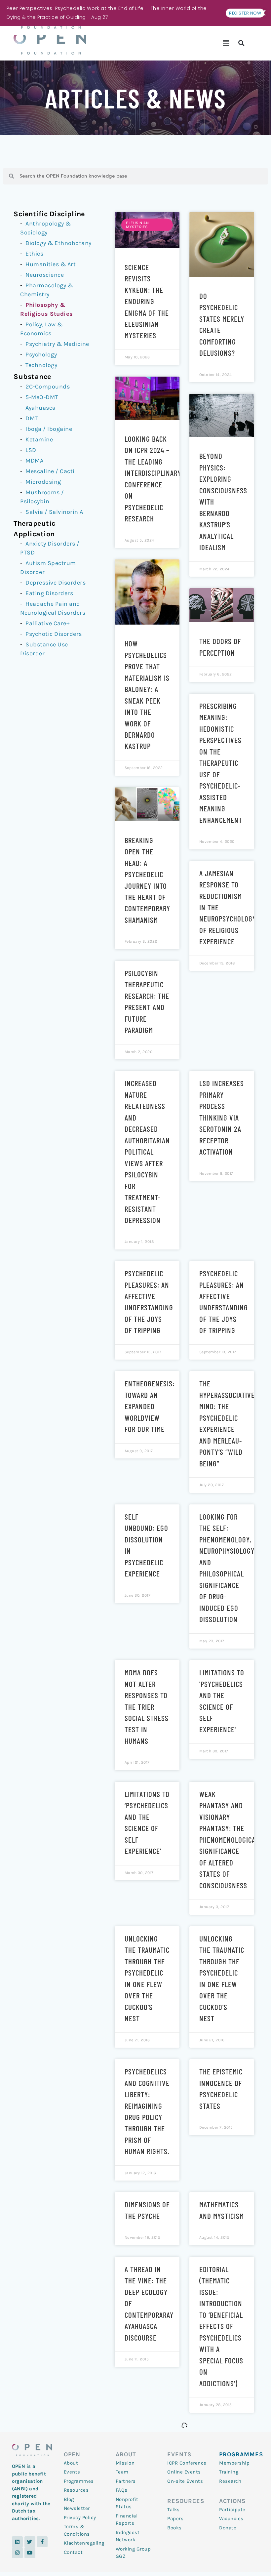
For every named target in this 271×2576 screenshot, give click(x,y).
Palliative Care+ (47, 623)
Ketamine (39, 439)
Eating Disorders (49, 593)
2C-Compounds (48, 387)
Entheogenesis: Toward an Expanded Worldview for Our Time (150, 1406)
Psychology (41, 354)
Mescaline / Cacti (50, 471)
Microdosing (43, 482)
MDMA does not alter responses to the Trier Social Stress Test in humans (147, 1707)
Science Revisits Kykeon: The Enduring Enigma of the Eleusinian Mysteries (147, 301)
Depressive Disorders (56, 583)
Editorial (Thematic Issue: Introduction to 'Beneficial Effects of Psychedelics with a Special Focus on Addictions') (147, 2494)
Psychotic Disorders (54, 634)
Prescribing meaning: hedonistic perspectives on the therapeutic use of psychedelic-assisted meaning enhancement (221, 763)
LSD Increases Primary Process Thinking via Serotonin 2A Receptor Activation (222, 1117)
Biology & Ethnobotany (58, 243)
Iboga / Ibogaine (49, 429)
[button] (226, 43)
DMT (32, 418)
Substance (32, 376)
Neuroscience (45, 275)
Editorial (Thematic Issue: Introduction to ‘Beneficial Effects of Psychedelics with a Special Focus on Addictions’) (221, 2326)
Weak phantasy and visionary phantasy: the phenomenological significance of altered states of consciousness (229, 1840)
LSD (31, 450)
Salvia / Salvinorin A (54, 512)
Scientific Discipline (49, 214)
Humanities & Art (51, 264)
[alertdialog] (135, 13)
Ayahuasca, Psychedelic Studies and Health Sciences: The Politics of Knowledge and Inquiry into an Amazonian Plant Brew (221, 2494)
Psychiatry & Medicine (57, 344)
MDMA (34, 461)
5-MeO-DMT (42, 397)
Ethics (34, 254)
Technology (41, 365)
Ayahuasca (41, 408)
